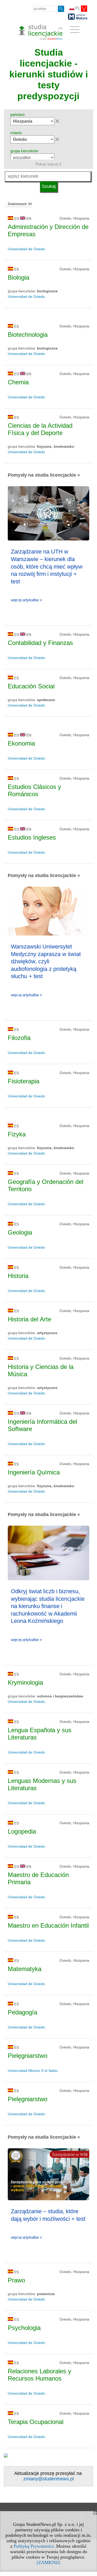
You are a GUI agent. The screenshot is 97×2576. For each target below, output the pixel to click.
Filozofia (19, 1038)
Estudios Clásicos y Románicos (34, 790)
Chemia (18, 382)
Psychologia (24, 2328)
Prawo (16, 2280)
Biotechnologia (28, 335)
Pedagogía (23, 2012)
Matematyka (25, 1969)
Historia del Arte (29, 1319)
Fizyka (17, 1134)
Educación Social (31, 686)
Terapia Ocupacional (36, 2422)
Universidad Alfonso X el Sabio (33, 2071)
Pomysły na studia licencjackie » (44, 475)
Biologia (18, 277)
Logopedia (22, 1831)
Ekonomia (21, 743)
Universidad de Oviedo (26, 249)
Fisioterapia (24, 1081)
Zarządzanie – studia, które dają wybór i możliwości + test (48, 2215)
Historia (18, 1276)
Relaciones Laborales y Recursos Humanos (39, 2375)
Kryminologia (25, 1682)
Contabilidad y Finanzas (40, 643)
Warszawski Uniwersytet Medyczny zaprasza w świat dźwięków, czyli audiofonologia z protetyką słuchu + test (46, 961)
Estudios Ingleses (32, 837)
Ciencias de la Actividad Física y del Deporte (40, 429)
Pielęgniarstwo (28, 2056)
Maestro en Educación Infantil (48, 1925)
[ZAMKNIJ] (48, 2562)
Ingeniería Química (34, 1472)
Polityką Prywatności (34, 2546)
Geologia (20, 1232)
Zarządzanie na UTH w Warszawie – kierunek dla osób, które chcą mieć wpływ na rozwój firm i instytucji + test (47, 566)
